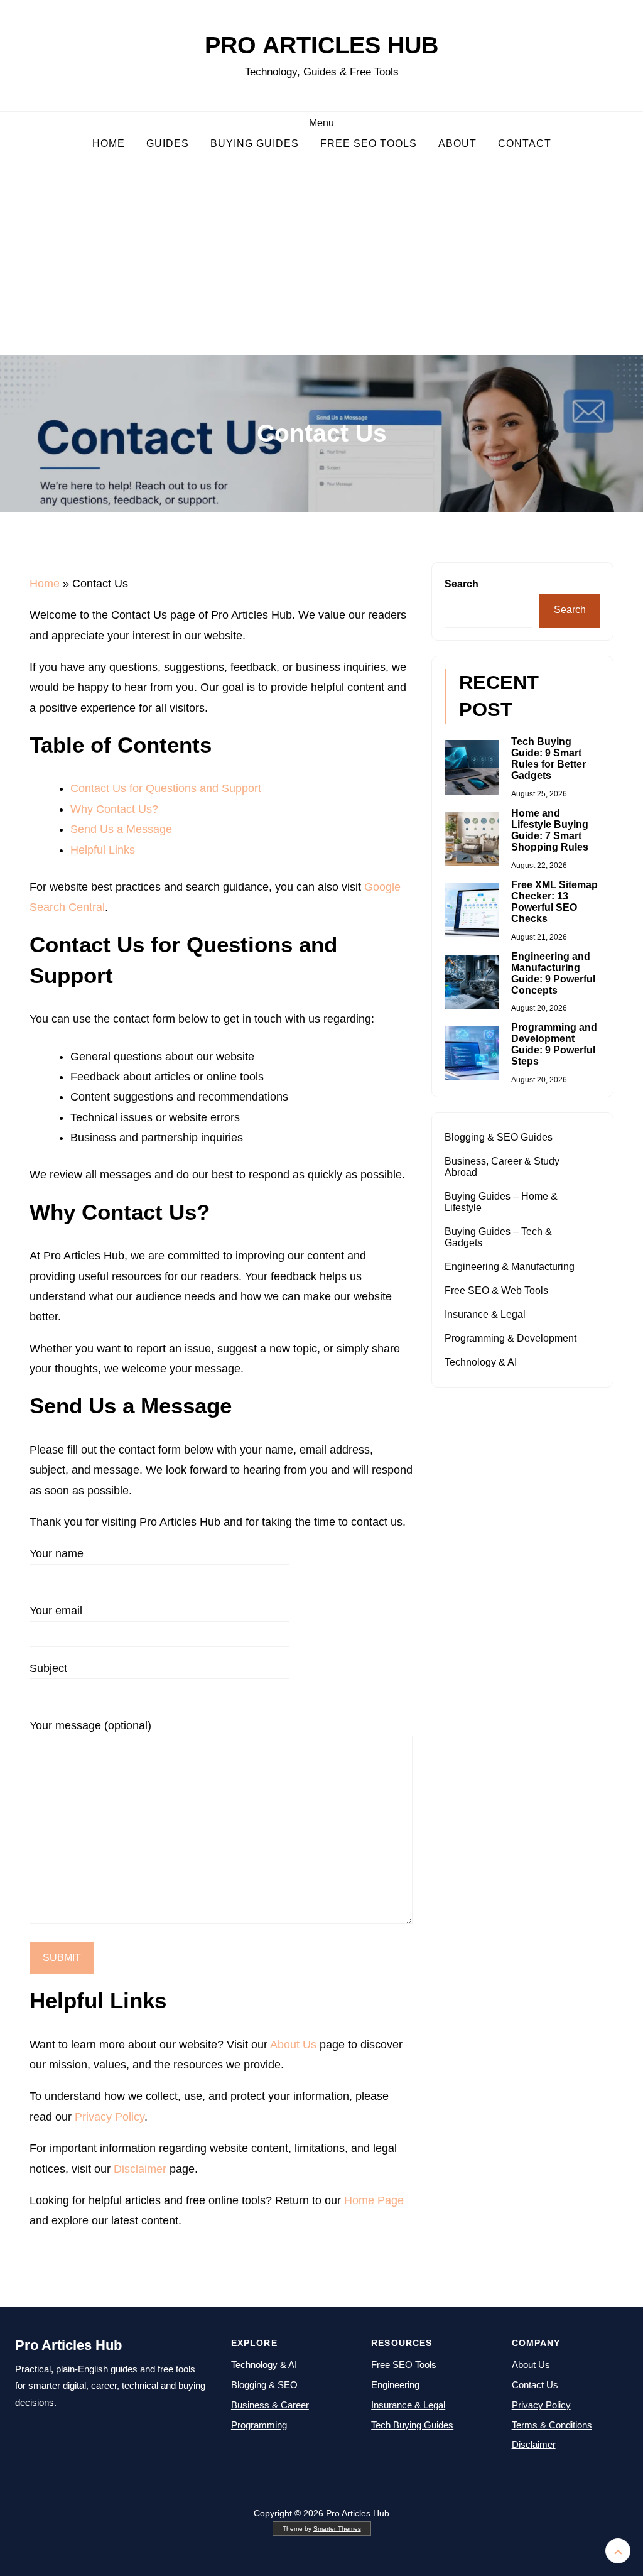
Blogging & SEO (264, 2385)
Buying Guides (255, 144)
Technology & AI (481, 1362)
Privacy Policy (110, 2117)
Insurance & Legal (485, 1314)
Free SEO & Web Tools (496, 1291)
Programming (259, 2425)
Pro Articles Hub (321, 45)
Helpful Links (103, 850)
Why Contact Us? (114, 809)
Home (109, 144)
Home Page (374, 2200)
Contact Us (535, 2385)
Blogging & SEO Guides (499, 1137)
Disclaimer (140, 2169)
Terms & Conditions (552, 2425)
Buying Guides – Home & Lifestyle (501, 1202)
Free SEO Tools (369, 144)
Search (462, 584)
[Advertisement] (321, 261)
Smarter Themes (337, 2529)
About (457, 144)
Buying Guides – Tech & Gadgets (498, 1237)
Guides (168, 144)
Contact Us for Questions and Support (166, 788)
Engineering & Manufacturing (510, 1267)
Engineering (395, 2385)
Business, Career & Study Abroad (502, 1167)
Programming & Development (511, 1338)
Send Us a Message (121, 829)
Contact (525, 144)
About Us (293, 2045)
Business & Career (270, 2405)
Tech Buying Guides (412, 2425)
